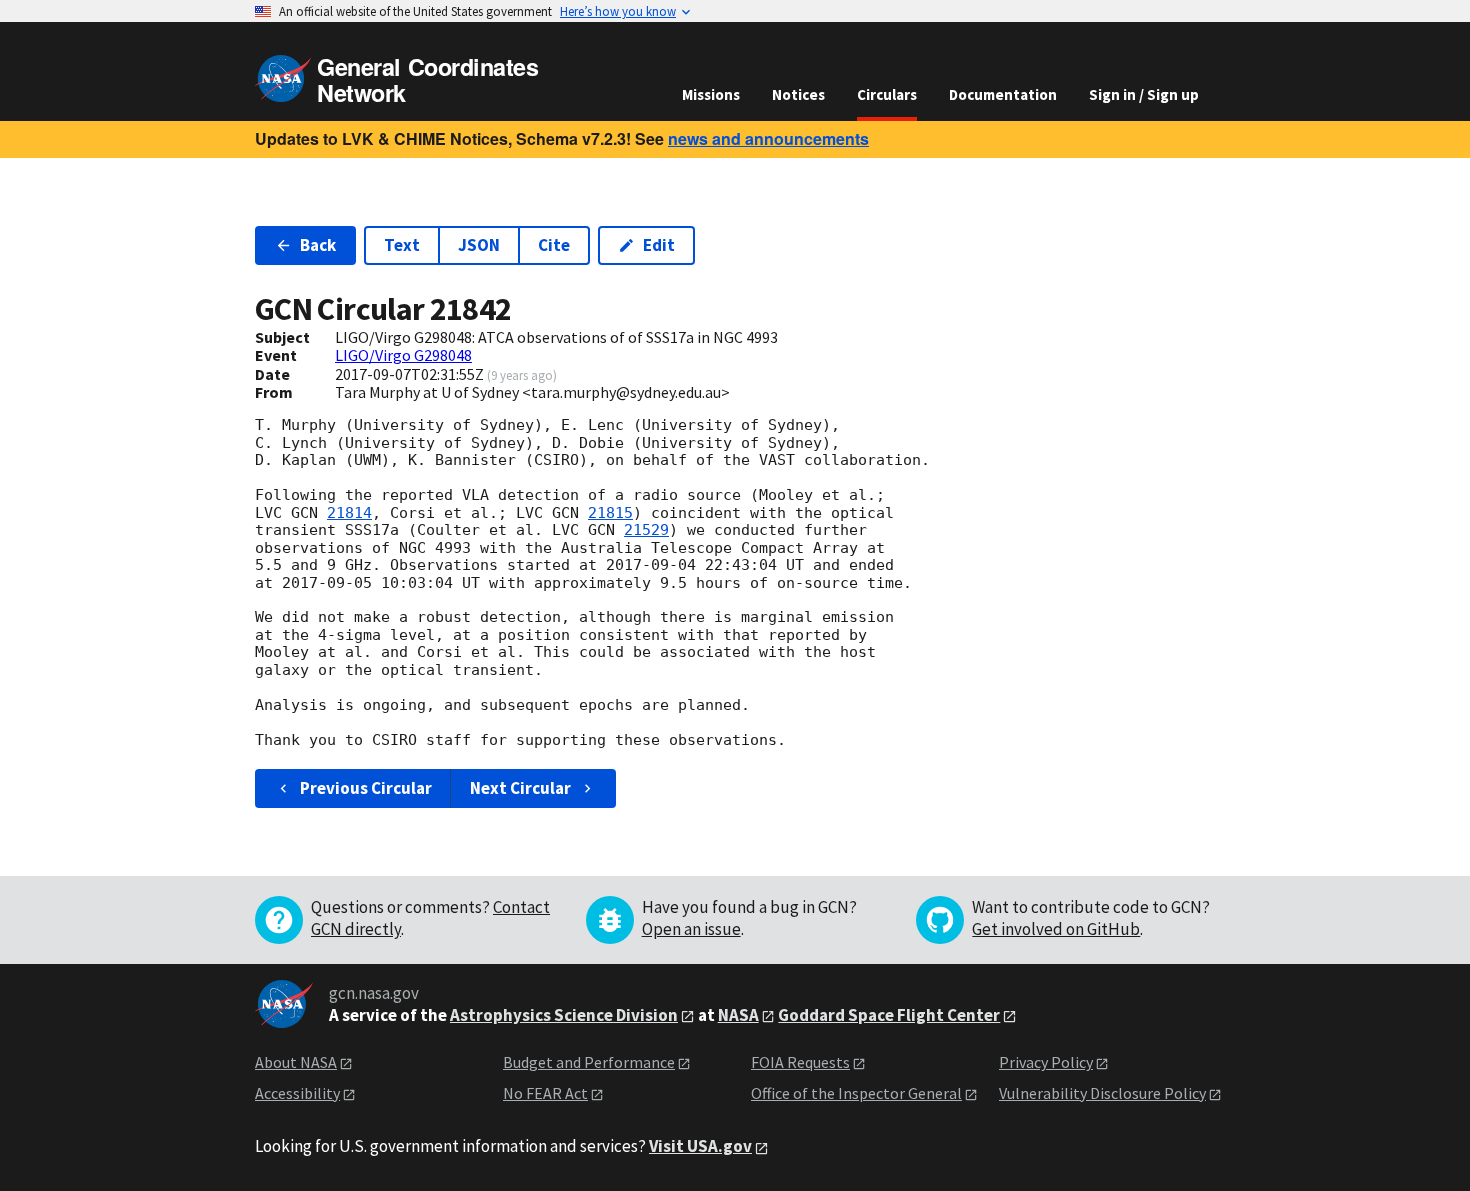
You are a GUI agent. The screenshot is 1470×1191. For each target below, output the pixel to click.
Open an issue (691, 929)
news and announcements (768, 138)
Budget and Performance (589, 1062)
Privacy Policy (1046, 1062)
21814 (349, 513)
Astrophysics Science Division (564, 1015)
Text (402, 245)
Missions (711, 94)
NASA (738, 1015)
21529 (646, 530)
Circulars (887, 94)
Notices (798, 94)
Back (318, 245)
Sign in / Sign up (1144, 94)
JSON (479, 245)
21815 (610, 513)
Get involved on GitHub (1056, 929)
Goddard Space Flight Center (889, 1015)
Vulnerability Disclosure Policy (1102, 1093)
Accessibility (297, 1093)
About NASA (296, 1062)
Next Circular (520, 788)
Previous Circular (366, 788)
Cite (554, 245)
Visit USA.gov (700, 1146)
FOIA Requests (800, 1062)
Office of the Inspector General (856, 1093)
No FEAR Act (545, 1093)
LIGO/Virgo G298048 (403, 355)
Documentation (1003, 94)
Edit (659, 245)
